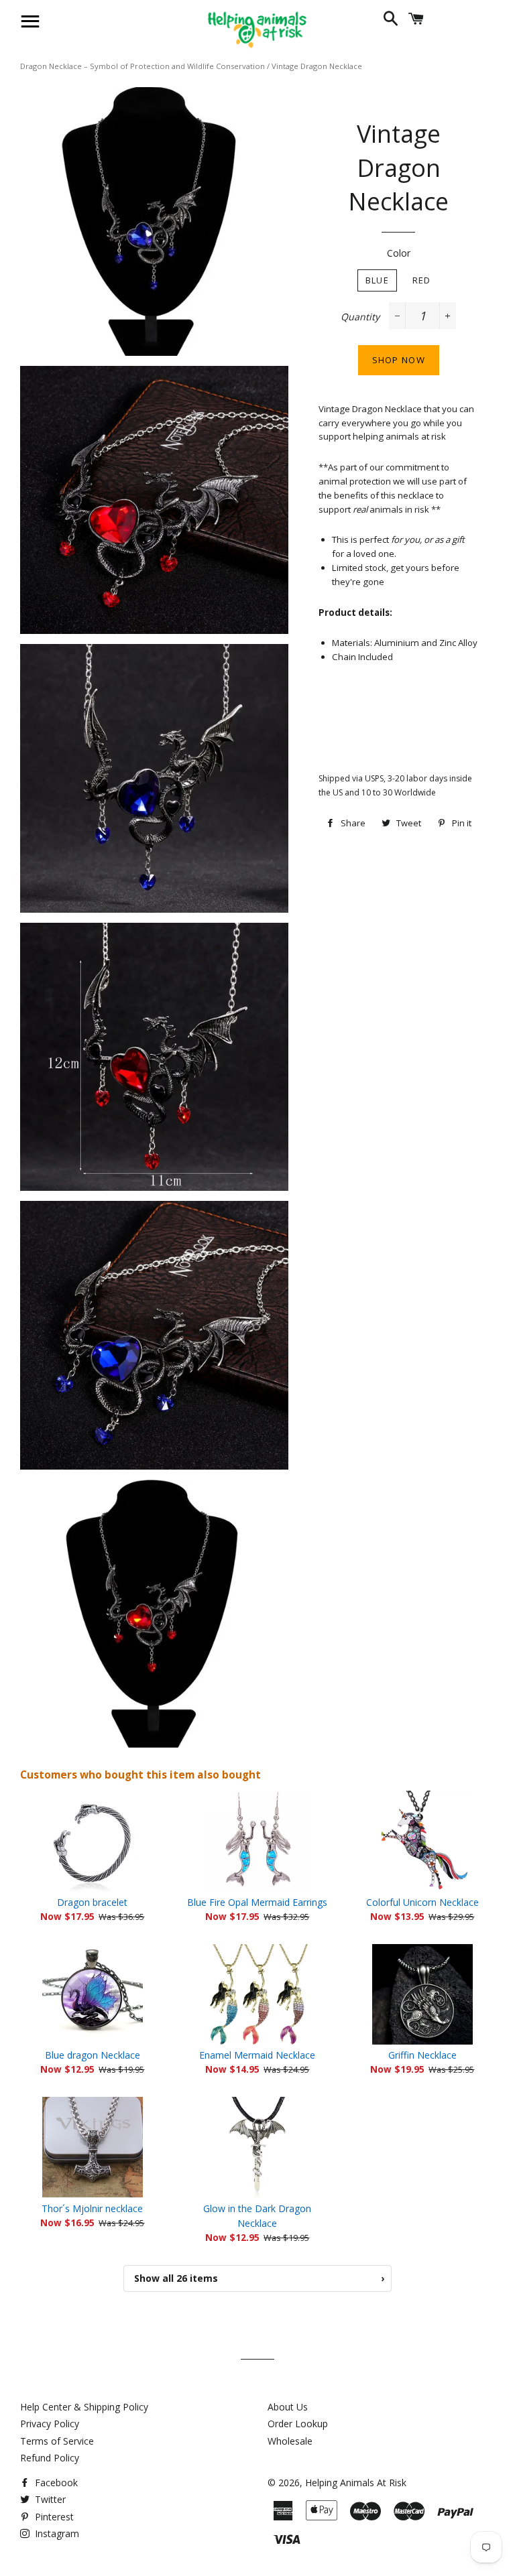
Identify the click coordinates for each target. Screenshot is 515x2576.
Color (399, 253)
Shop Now (399, 360)
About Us (288, 2407)
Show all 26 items (259, 2278)
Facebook (55, 2483)
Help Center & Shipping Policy (84, 2407)
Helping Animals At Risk (356, 2483)
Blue (377, 280)
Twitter (49, 2499)
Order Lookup (298, 2424)
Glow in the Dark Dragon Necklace (257, 2216)
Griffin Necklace (422, 2055)
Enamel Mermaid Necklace (257, 2055)
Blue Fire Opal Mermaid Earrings (257, 1902)
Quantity (360, 317)
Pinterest (53, 2517)
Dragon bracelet (92, 1902)
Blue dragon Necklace (93, 2055)
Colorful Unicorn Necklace (422, 1902)
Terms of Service (57, 2441)
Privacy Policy (50, 2424)
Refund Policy (50, 2458)
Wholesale (290, 2441)
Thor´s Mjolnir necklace (92, 2208)
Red (422, 280)
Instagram (56, 2533)
